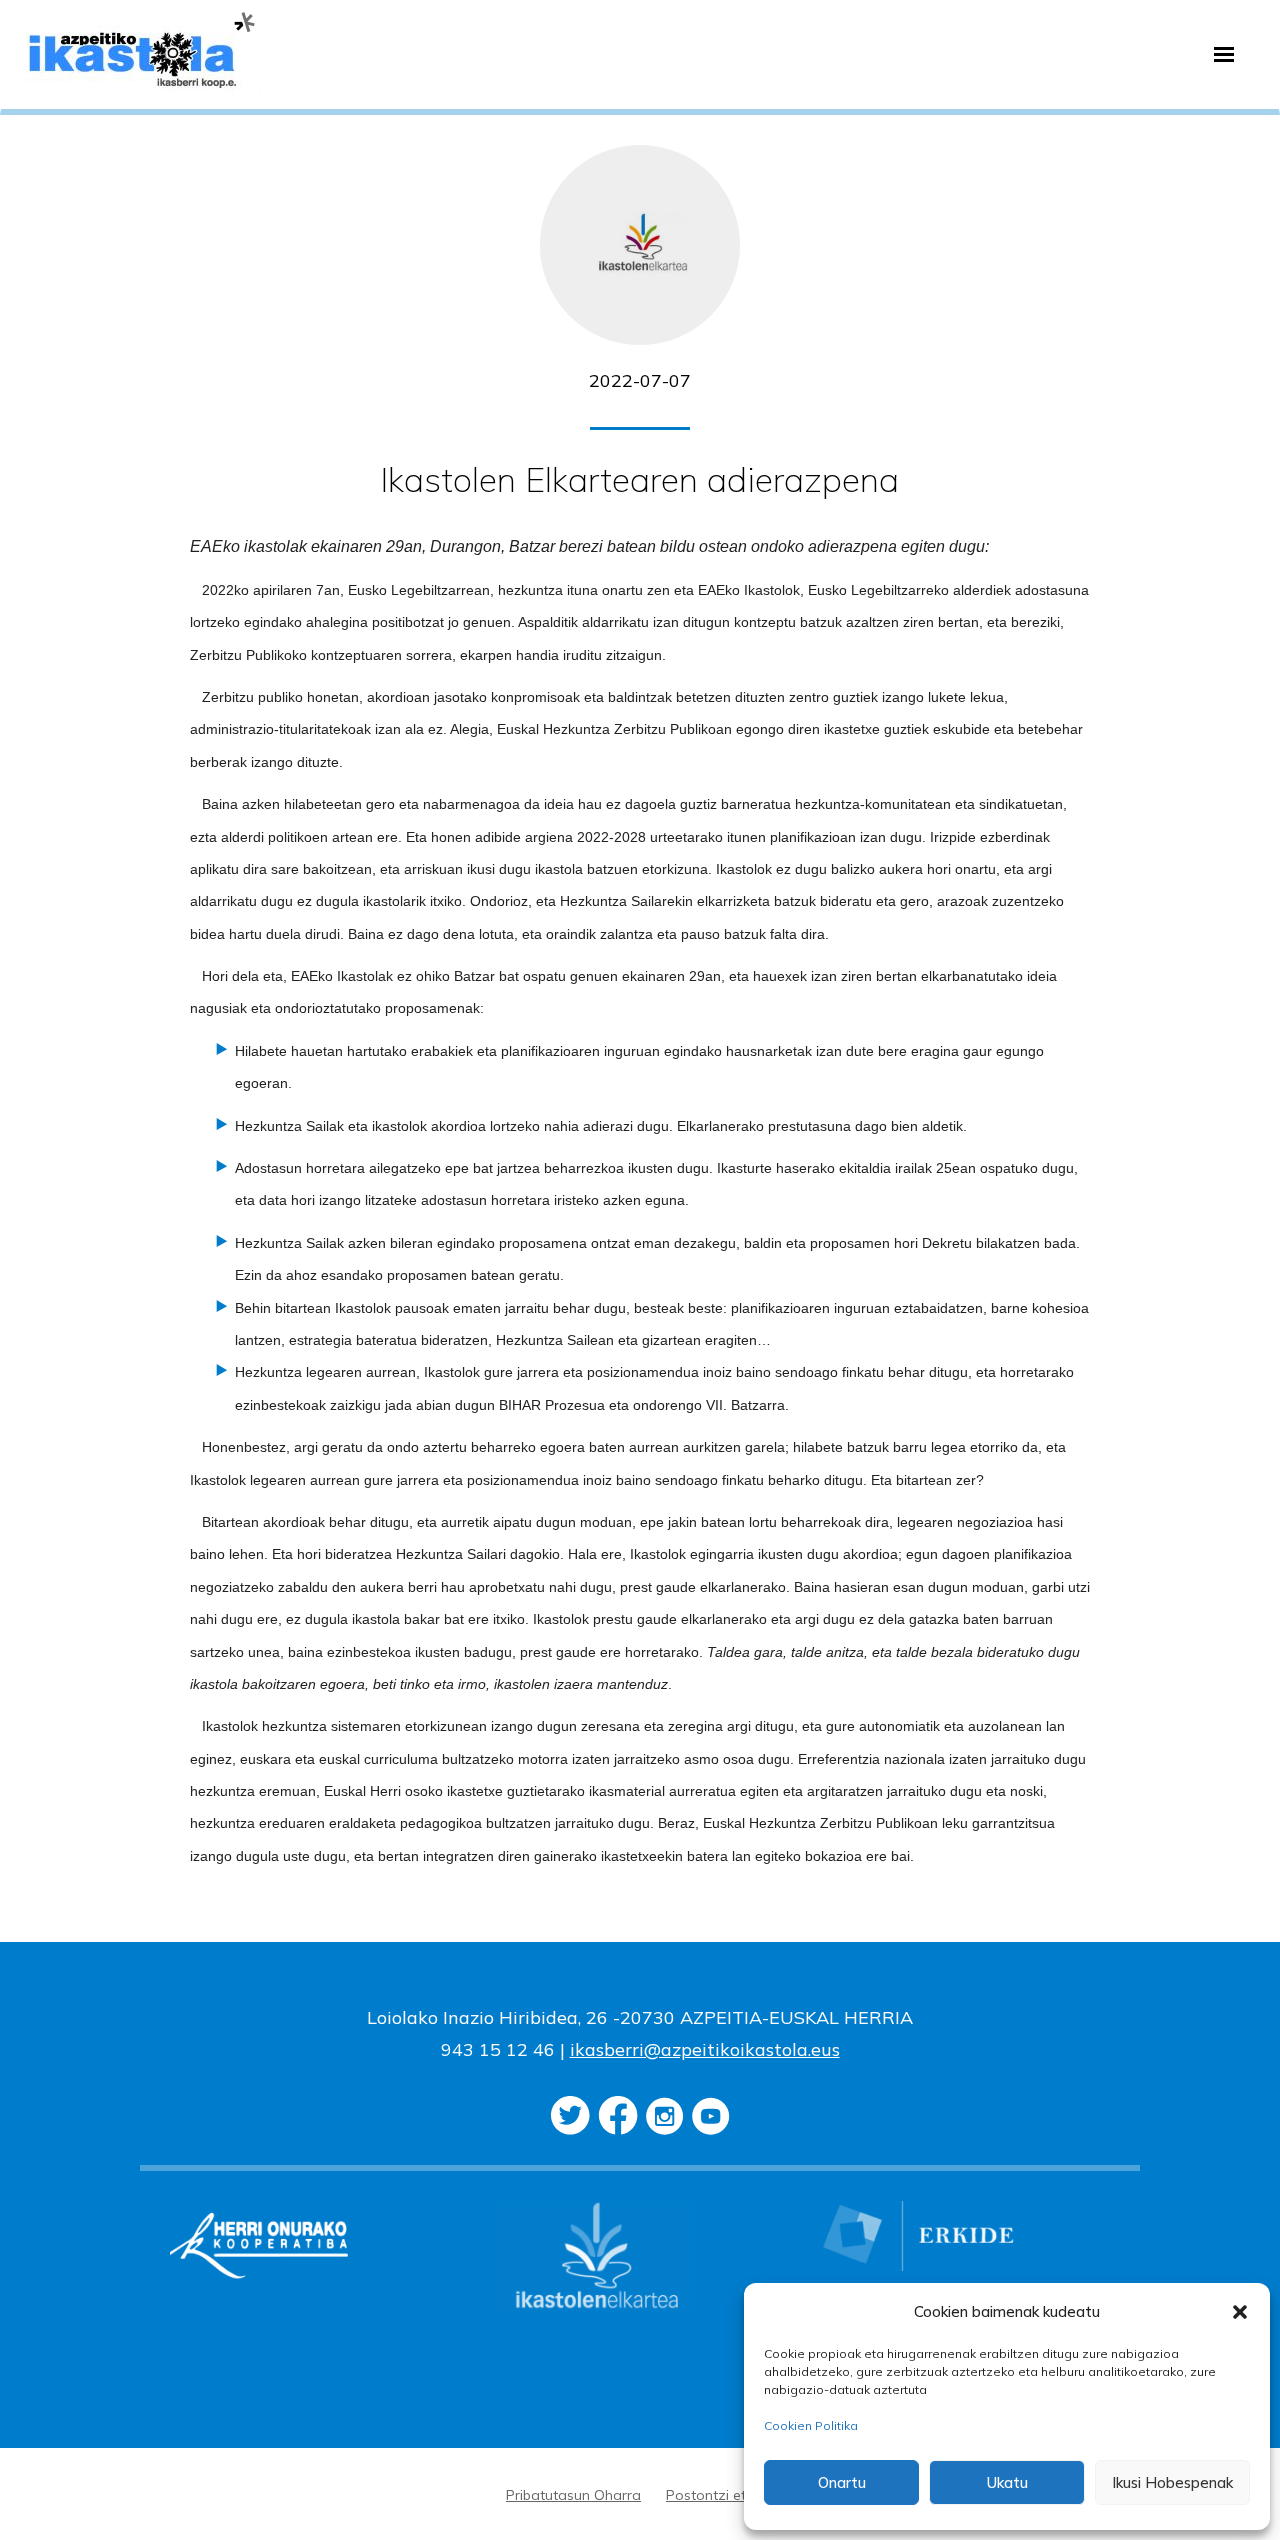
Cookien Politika (811, 2425)
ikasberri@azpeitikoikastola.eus (705, 2049)
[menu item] (1224, 55)
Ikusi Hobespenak (1172, 2482)
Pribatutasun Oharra (573, 2495)
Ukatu (1007, 2482)
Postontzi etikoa (720, 2495)
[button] (1240, 2312)
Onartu (842, 2482)
